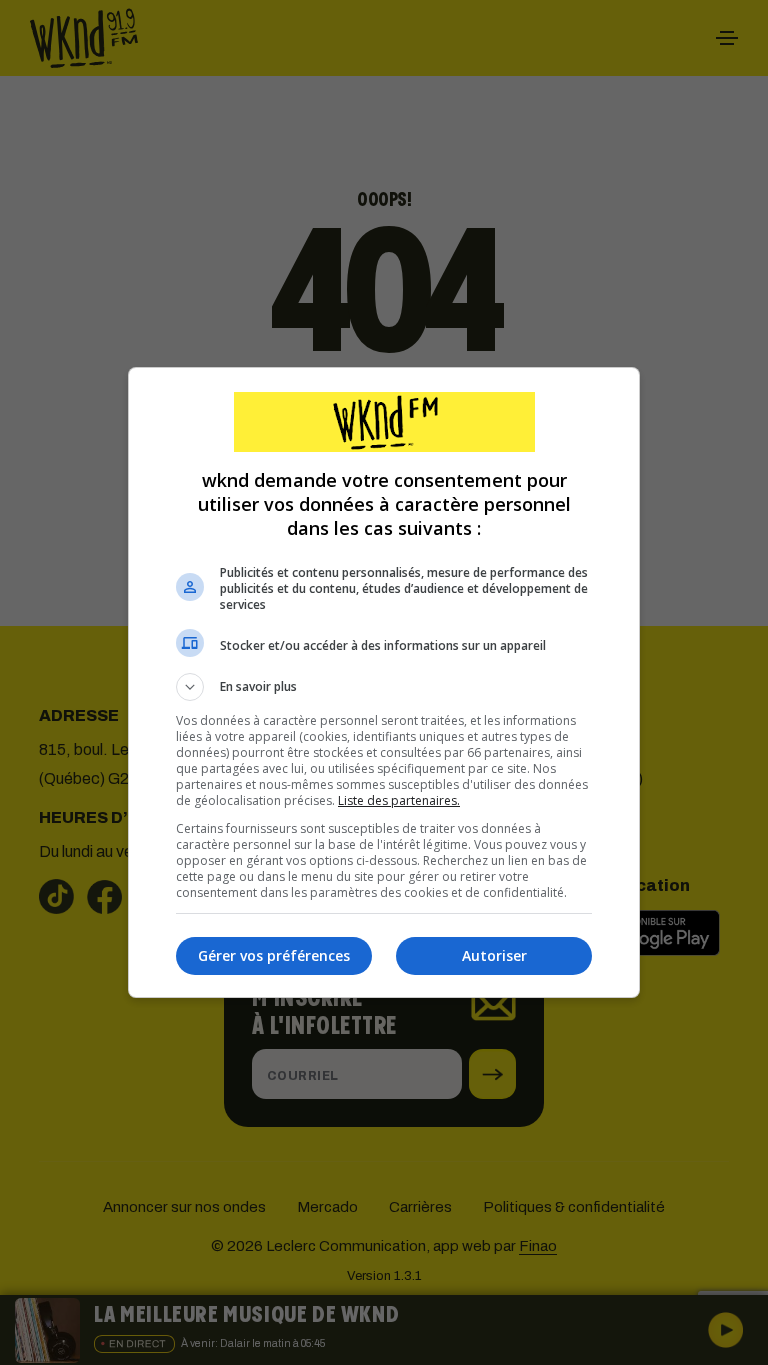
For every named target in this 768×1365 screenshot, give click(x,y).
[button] (384, 687)
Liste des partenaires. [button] (399, 800)
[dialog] (384, 682)
